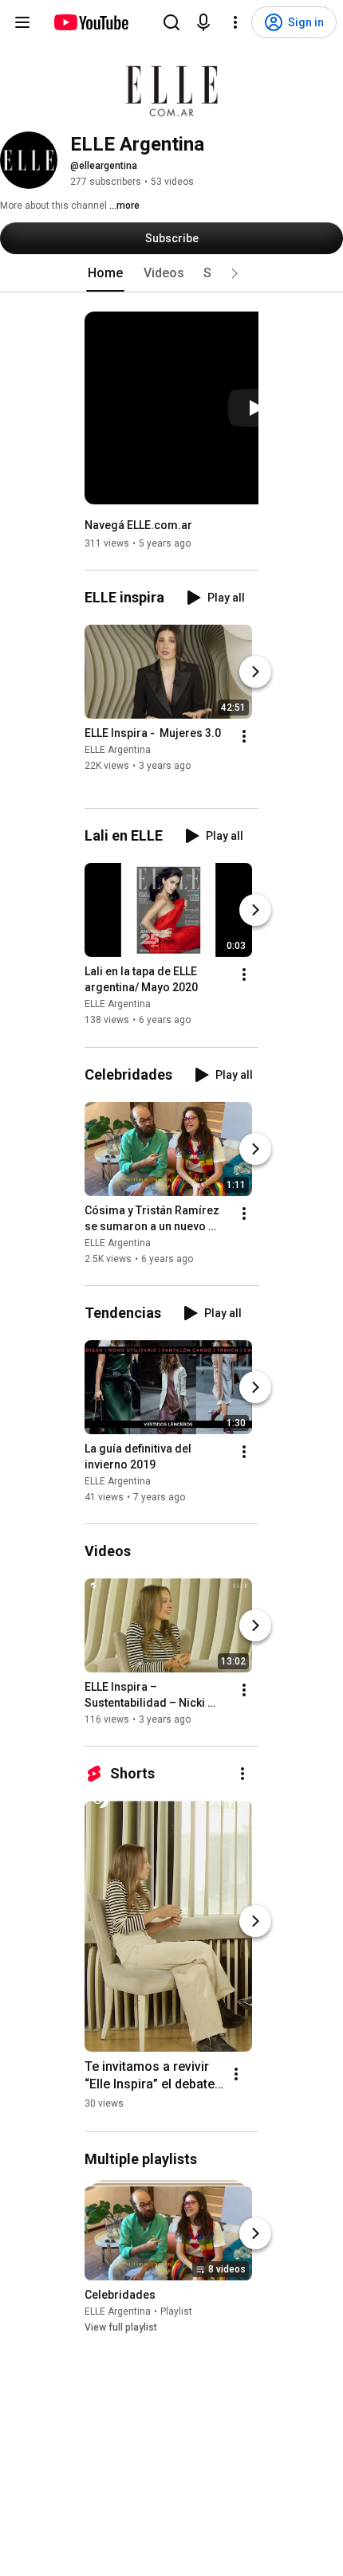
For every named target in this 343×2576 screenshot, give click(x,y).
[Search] (171, 22)
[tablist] (171, 273)
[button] (235, 273)
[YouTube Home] (91, 22)
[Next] (255, 672)
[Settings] (235, 22)
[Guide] (22, 22)
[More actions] (244, 736)
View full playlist (121, 2327)
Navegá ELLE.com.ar (138, 525)
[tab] (105, 273)
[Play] (255, 408)
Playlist (176, 2311)
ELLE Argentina (118, 750)
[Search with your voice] (203, 22)
